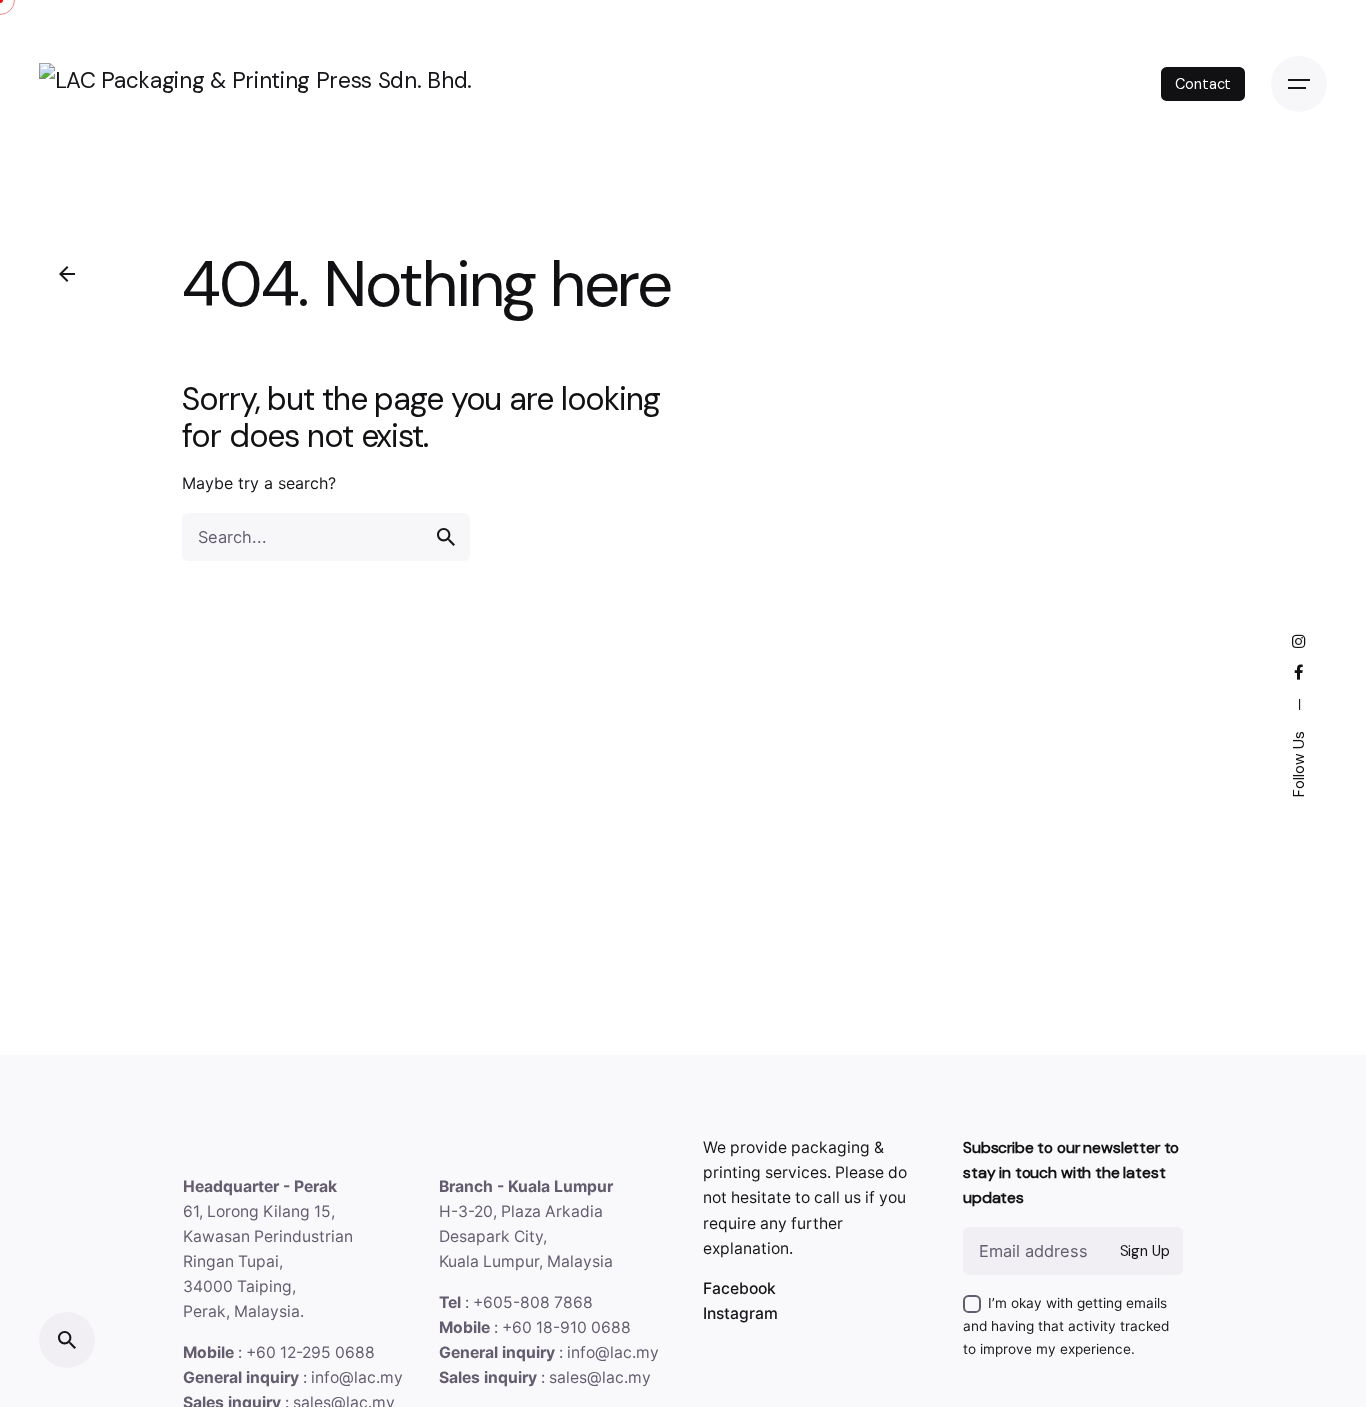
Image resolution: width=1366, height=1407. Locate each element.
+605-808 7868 (533, 1302)
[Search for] (326, 537)
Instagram (740, 1313)
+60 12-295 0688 (310, 1352)
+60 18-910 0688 (566, 1327)
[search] (446, 537)
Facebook (739, 1288)
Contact (1203, 84)
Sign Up (1145, 1251)
